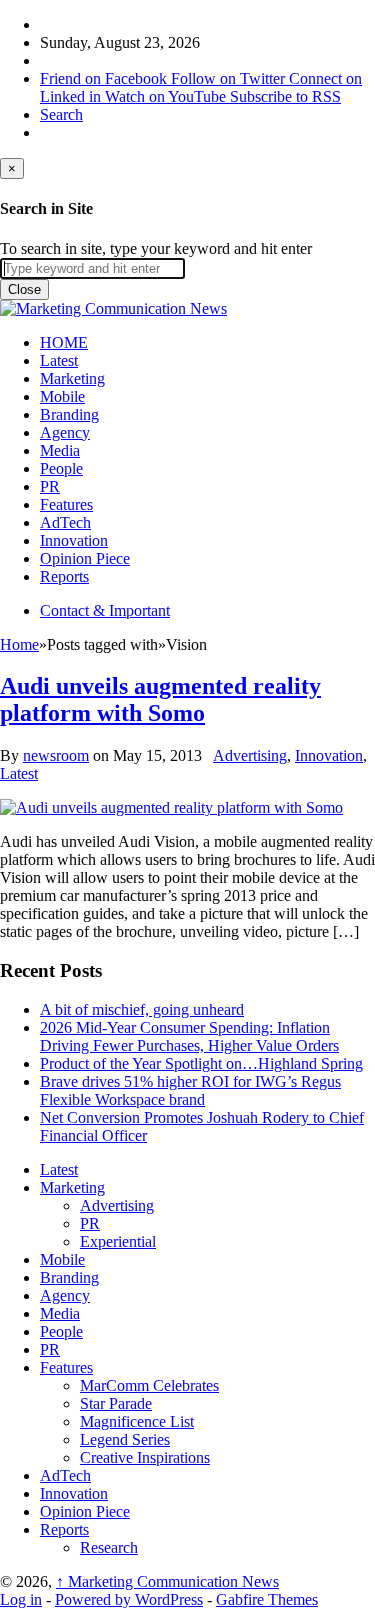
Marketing (72, 378)
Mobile (62, 396)
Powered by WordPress (129, 1599)
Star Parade (116, 1403)
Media (60, 450)
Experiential (118, 1241)
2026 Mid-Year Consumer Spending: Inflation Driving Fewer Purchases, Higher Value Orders (189, 1036)
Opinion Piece (85, 558)
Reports (64, 576)
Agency (65, 432)
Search (61, 114)
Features (66, 504)
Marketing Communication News (167, 1581)
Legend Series (125, 1439)
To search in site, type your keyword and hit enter (156, 248)
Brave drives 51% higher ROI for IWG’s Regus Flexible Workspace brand (190, 1090)
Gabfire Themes (267, 1599)
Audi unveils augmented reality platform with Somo (160, 699)
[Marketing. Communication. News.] (113, 308)
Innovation (74, 540)
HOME (64, 342)
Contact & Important (105, 610)
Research (109, 1547)
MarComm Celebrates (149, 1385)
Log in (21, 1599)
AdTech (65, 522)
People (61, 468)
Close (24, 289)
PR (50, 486)
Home (19, 644)
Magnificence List (137, 1421)
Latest (59, 360)
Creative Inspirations (145, 1457)
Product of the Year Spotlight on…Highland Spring (201, 1063)
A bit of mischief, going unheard (142, 1009)
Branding (69, 414)
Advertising (250, 755)
